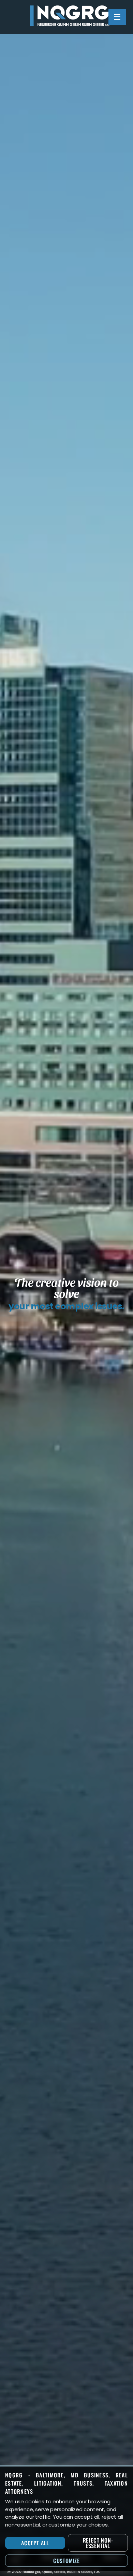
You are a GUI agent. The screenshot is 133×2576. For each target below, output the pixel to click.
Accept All (35, 2543)
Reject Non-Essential (98, 2543)
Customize (66, 2561)
